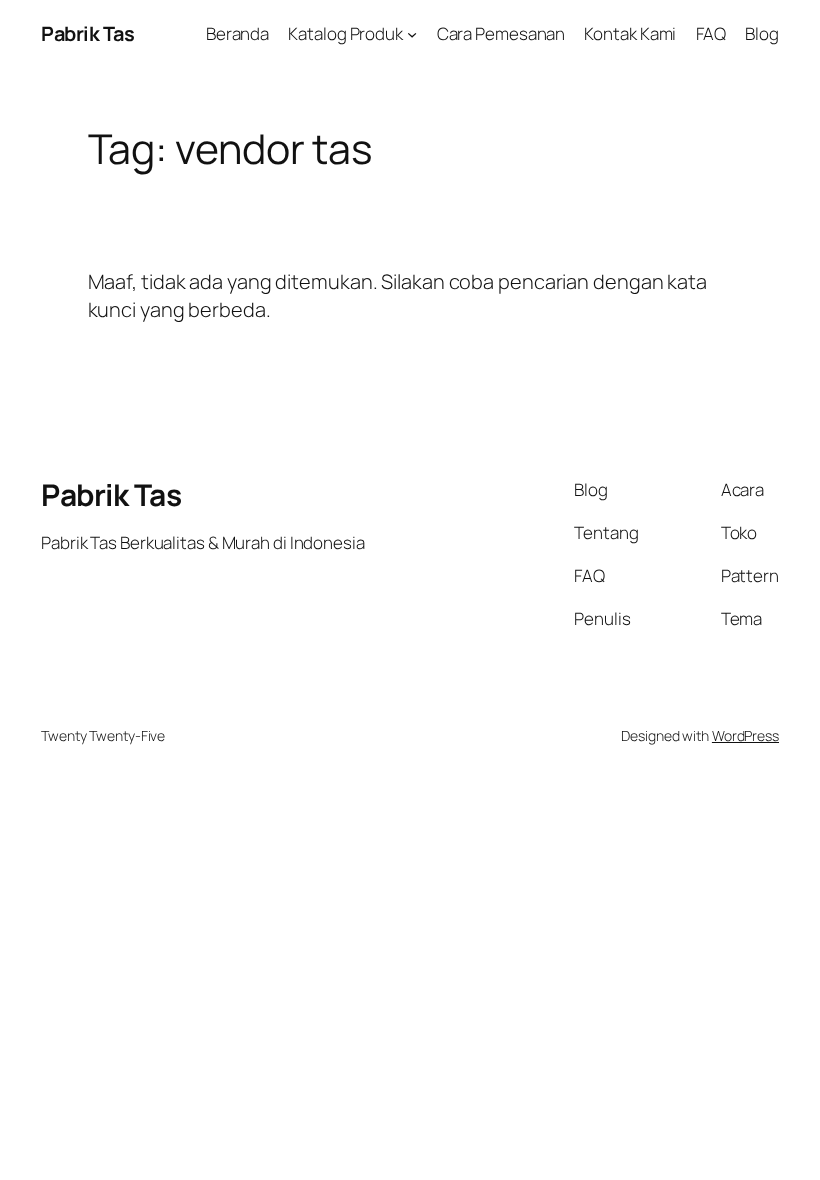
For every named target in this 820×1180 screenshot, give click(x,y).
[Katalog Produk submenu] (412, 34)
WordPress (745, 735)
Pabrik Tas (87, 33)
